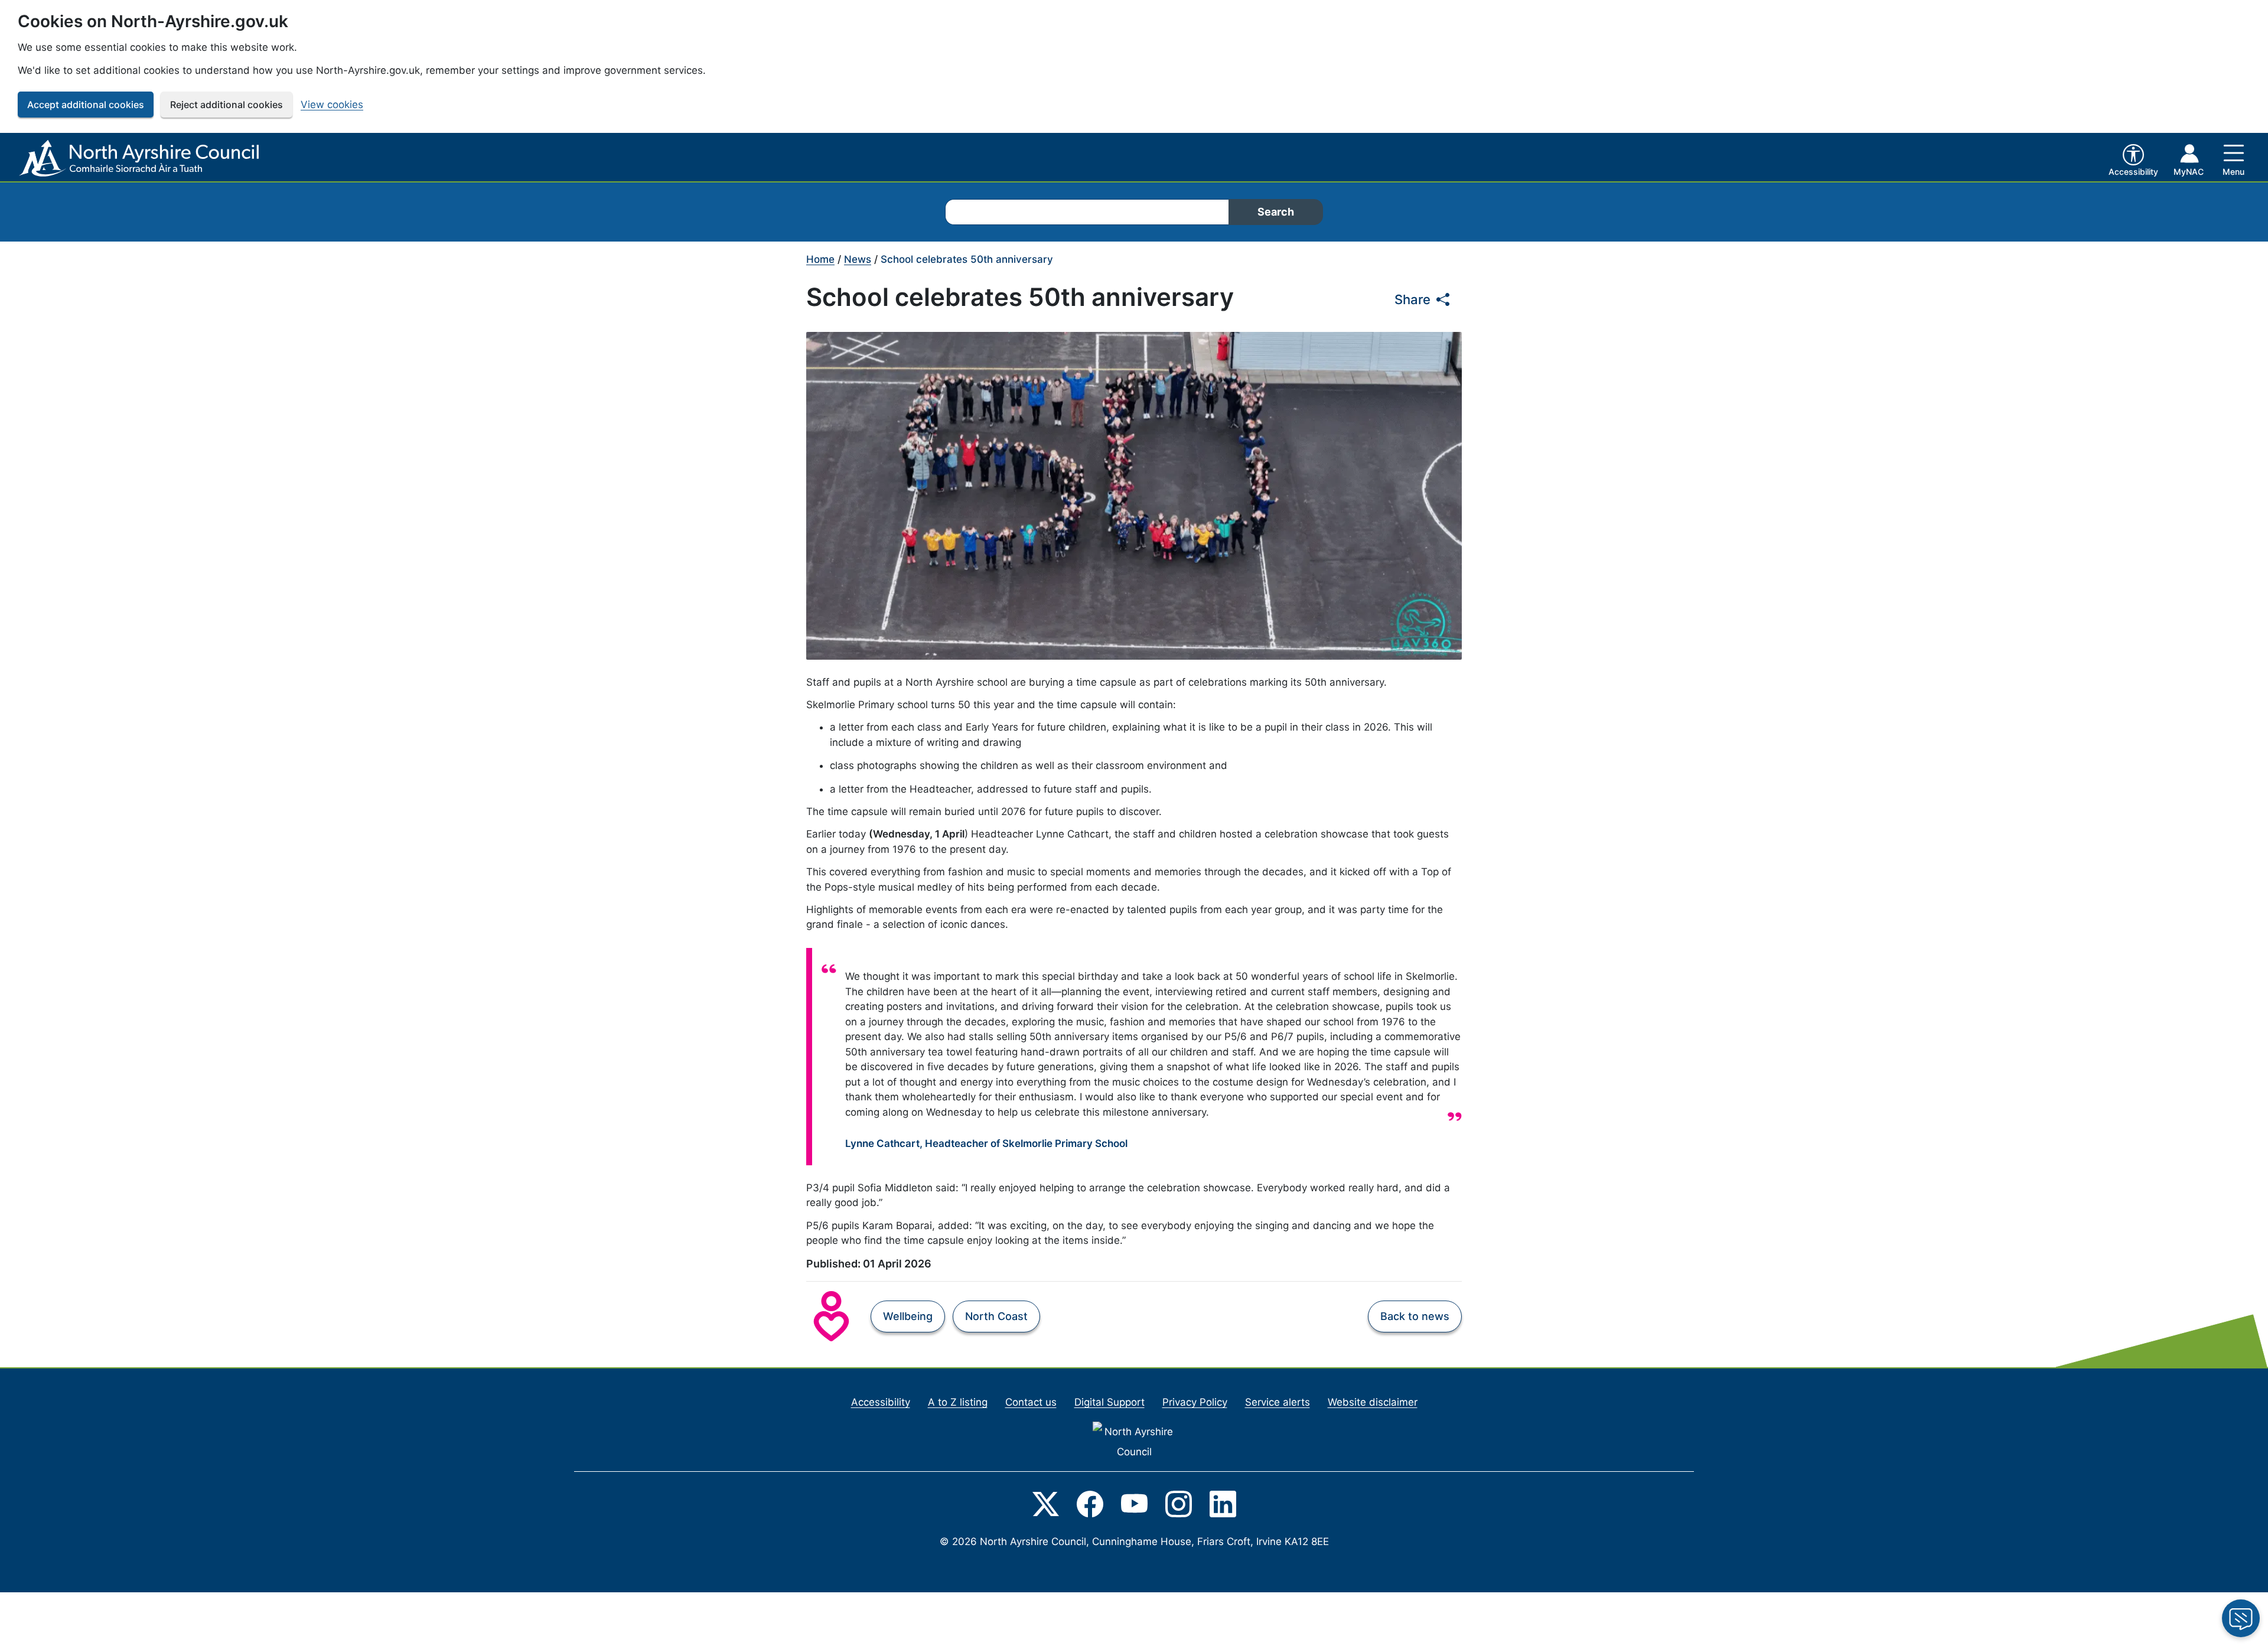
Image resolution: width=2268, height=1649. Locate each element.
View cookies (332, 105)
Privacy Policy (1195, 1402)
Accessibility (881, 1402)
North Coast (996, 1316)
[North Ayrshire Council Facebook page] (1090, 1503)
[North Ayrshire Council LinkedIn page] (1223, 1503)
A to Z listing (958, 1402)
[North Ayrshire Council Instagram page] (1179, 1503)
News (858, 259)
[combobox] (1087, 212)
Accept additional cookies (86, 105)
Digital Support (1109, 1402)
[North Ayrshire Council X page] (1046, 1503)
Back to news (1415, 1316)
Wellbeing (908, 1316)
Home (820, 259)
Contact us (1031, 1402)
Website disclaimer (1373, 1402)
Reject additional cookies (227, 105)
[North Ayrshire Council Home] (141, 159)
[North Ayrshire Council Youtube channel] (1134, 1503)
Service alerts (1278, 1402)
